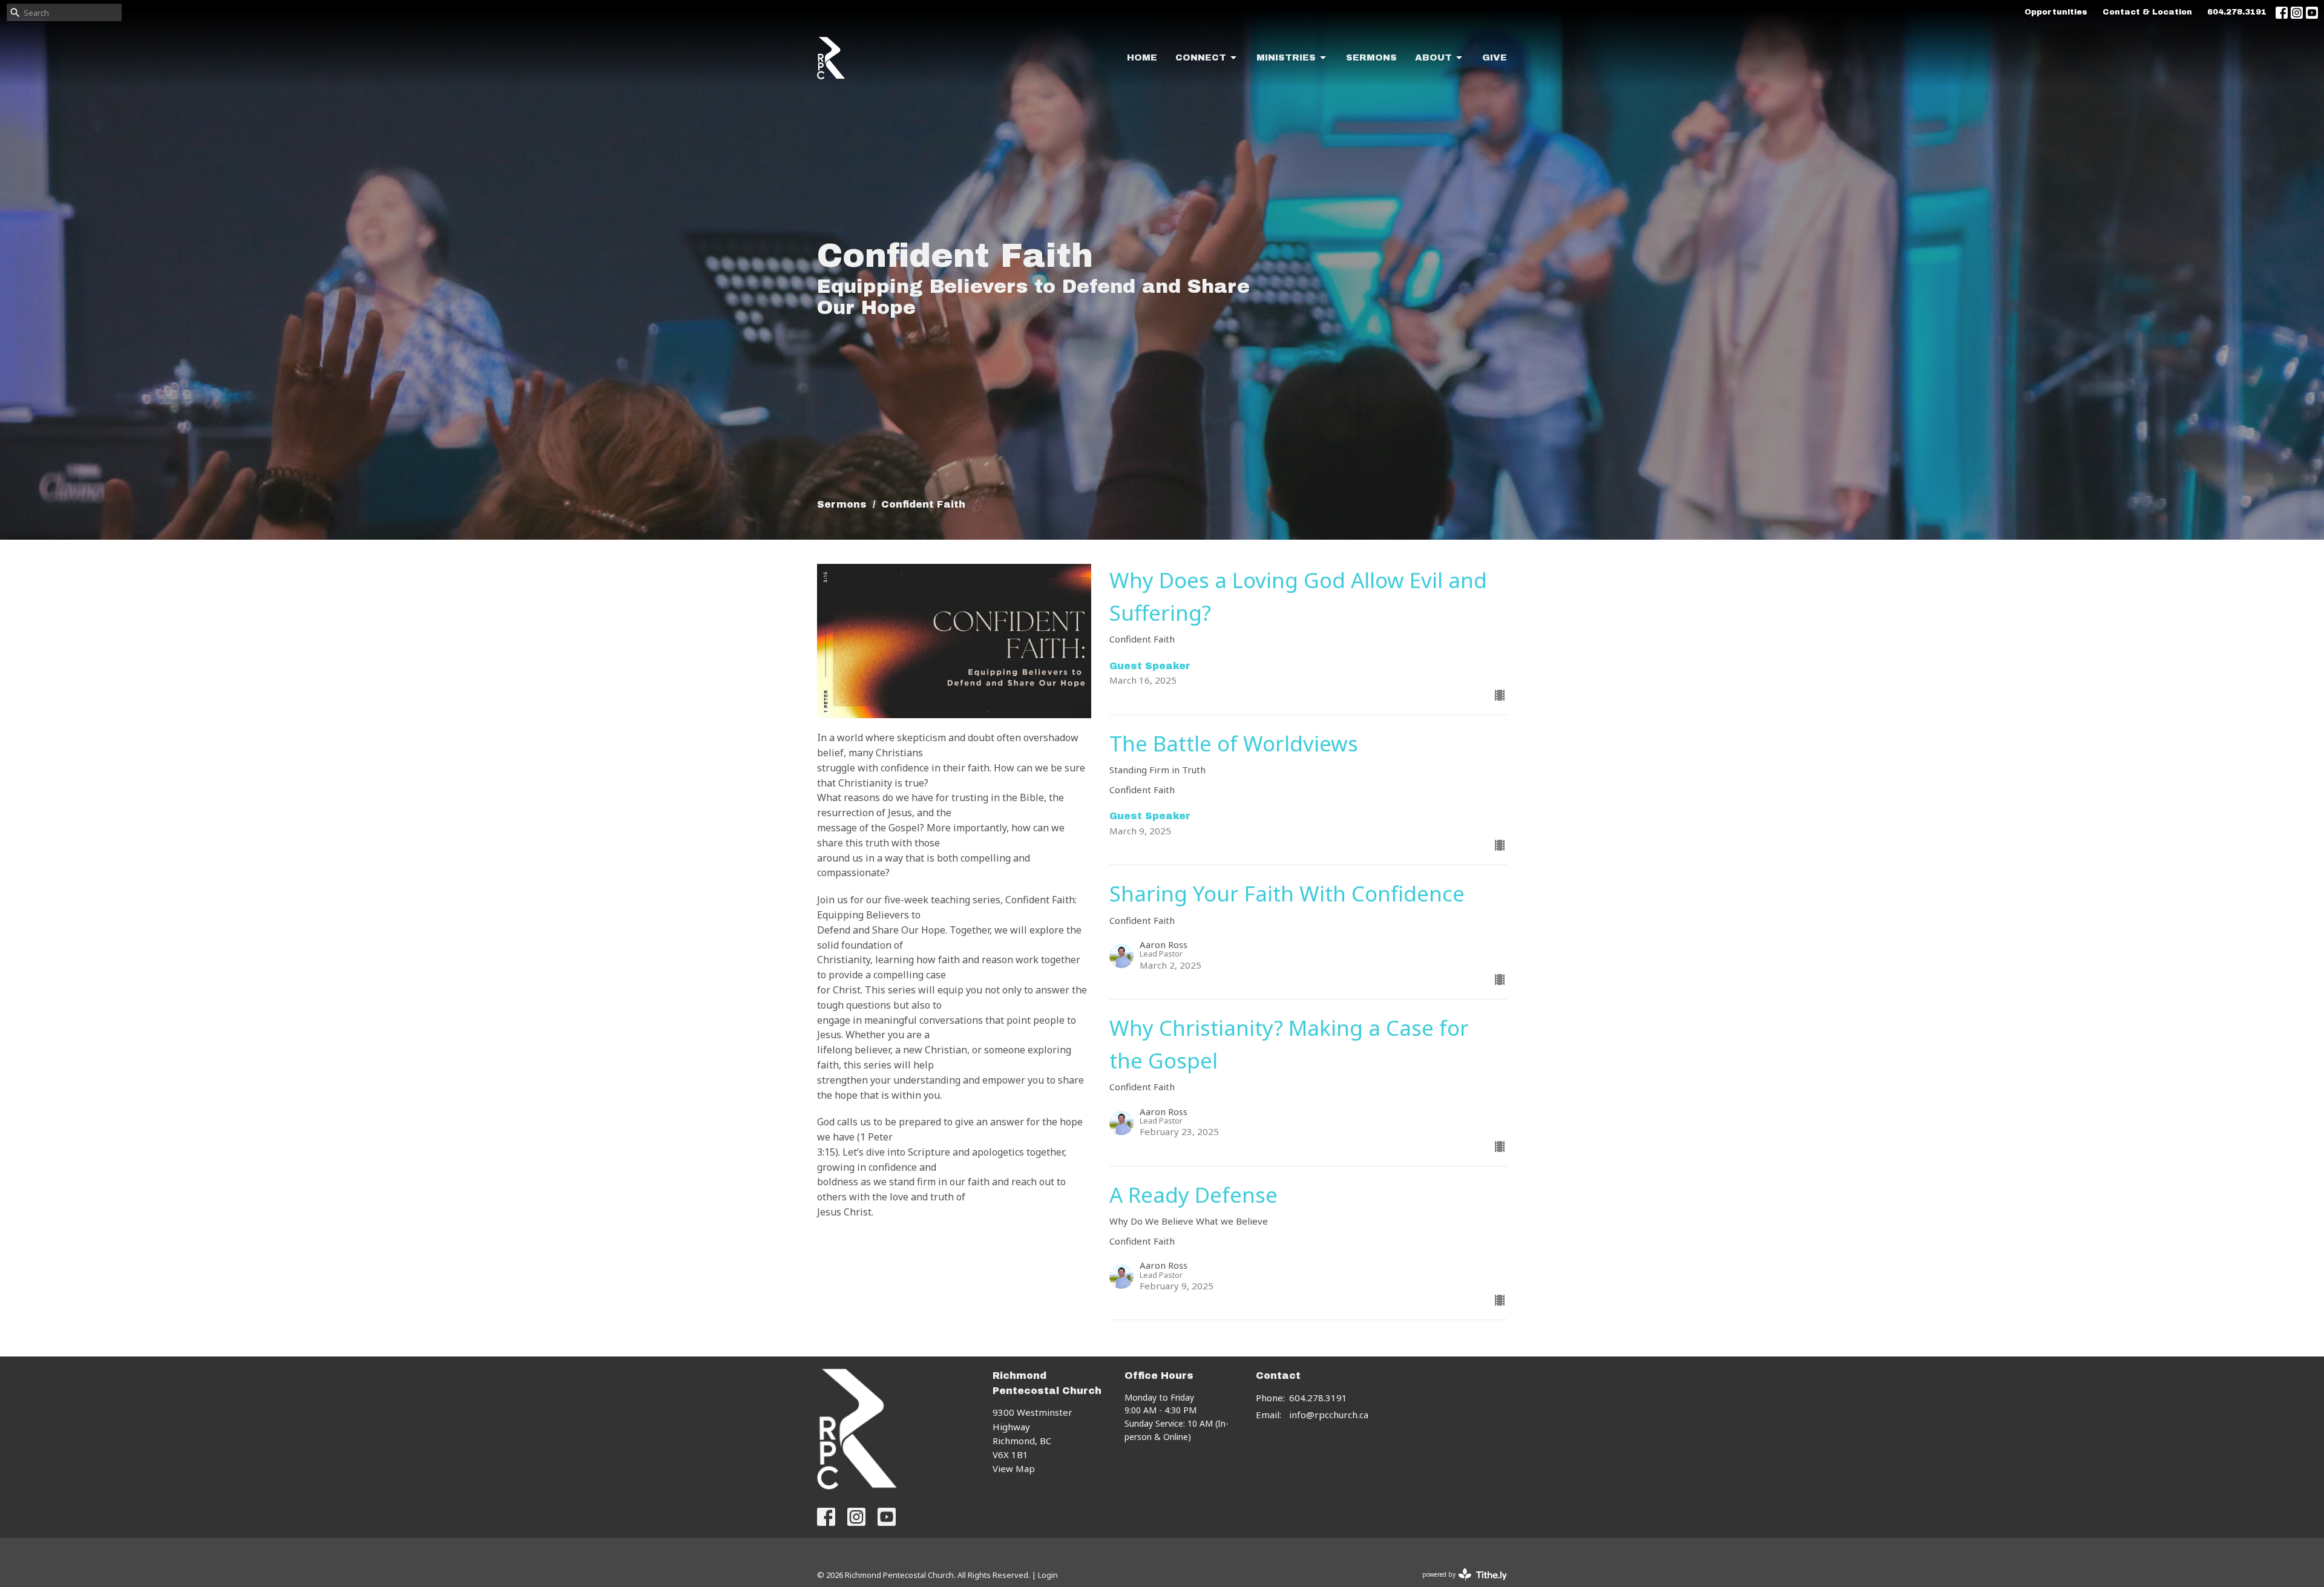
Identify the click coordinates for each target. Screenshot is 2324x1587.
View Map (1014, 1468)
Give (1495, 57)
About (1433, 57)
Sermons (1371, 57)
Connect (1201, 57)
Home (1142, 57)
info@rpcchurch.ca (1329, 1415)
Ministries (1286, 57)
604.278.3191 (2237, 12)
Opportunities (2056, 12)
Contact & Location (2147, 12)
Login (1048, 1575)
